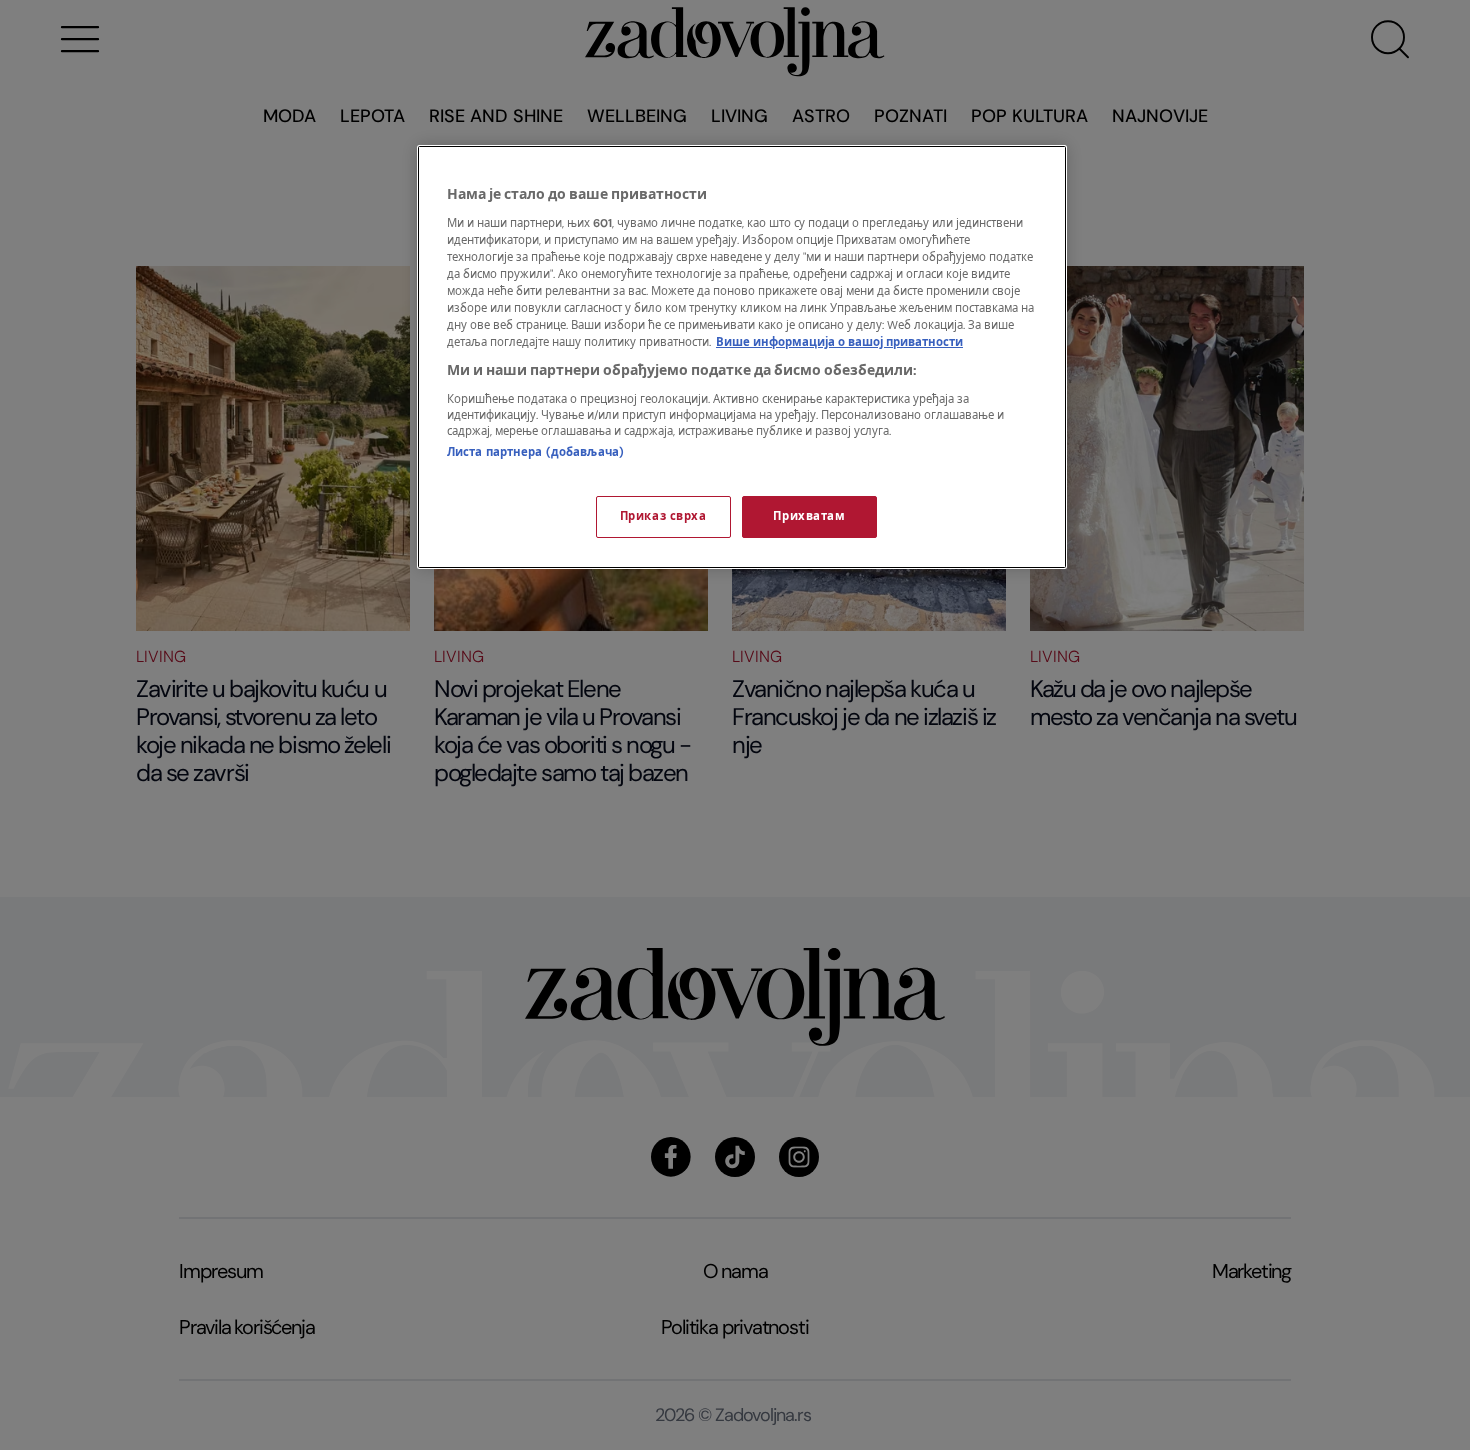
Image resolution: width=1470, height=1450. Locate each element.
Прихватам (809, 516)
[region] (742, 357)
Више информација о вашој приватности (839, 342)
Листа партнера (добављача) (535, 452)
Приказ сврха (663, 516)
